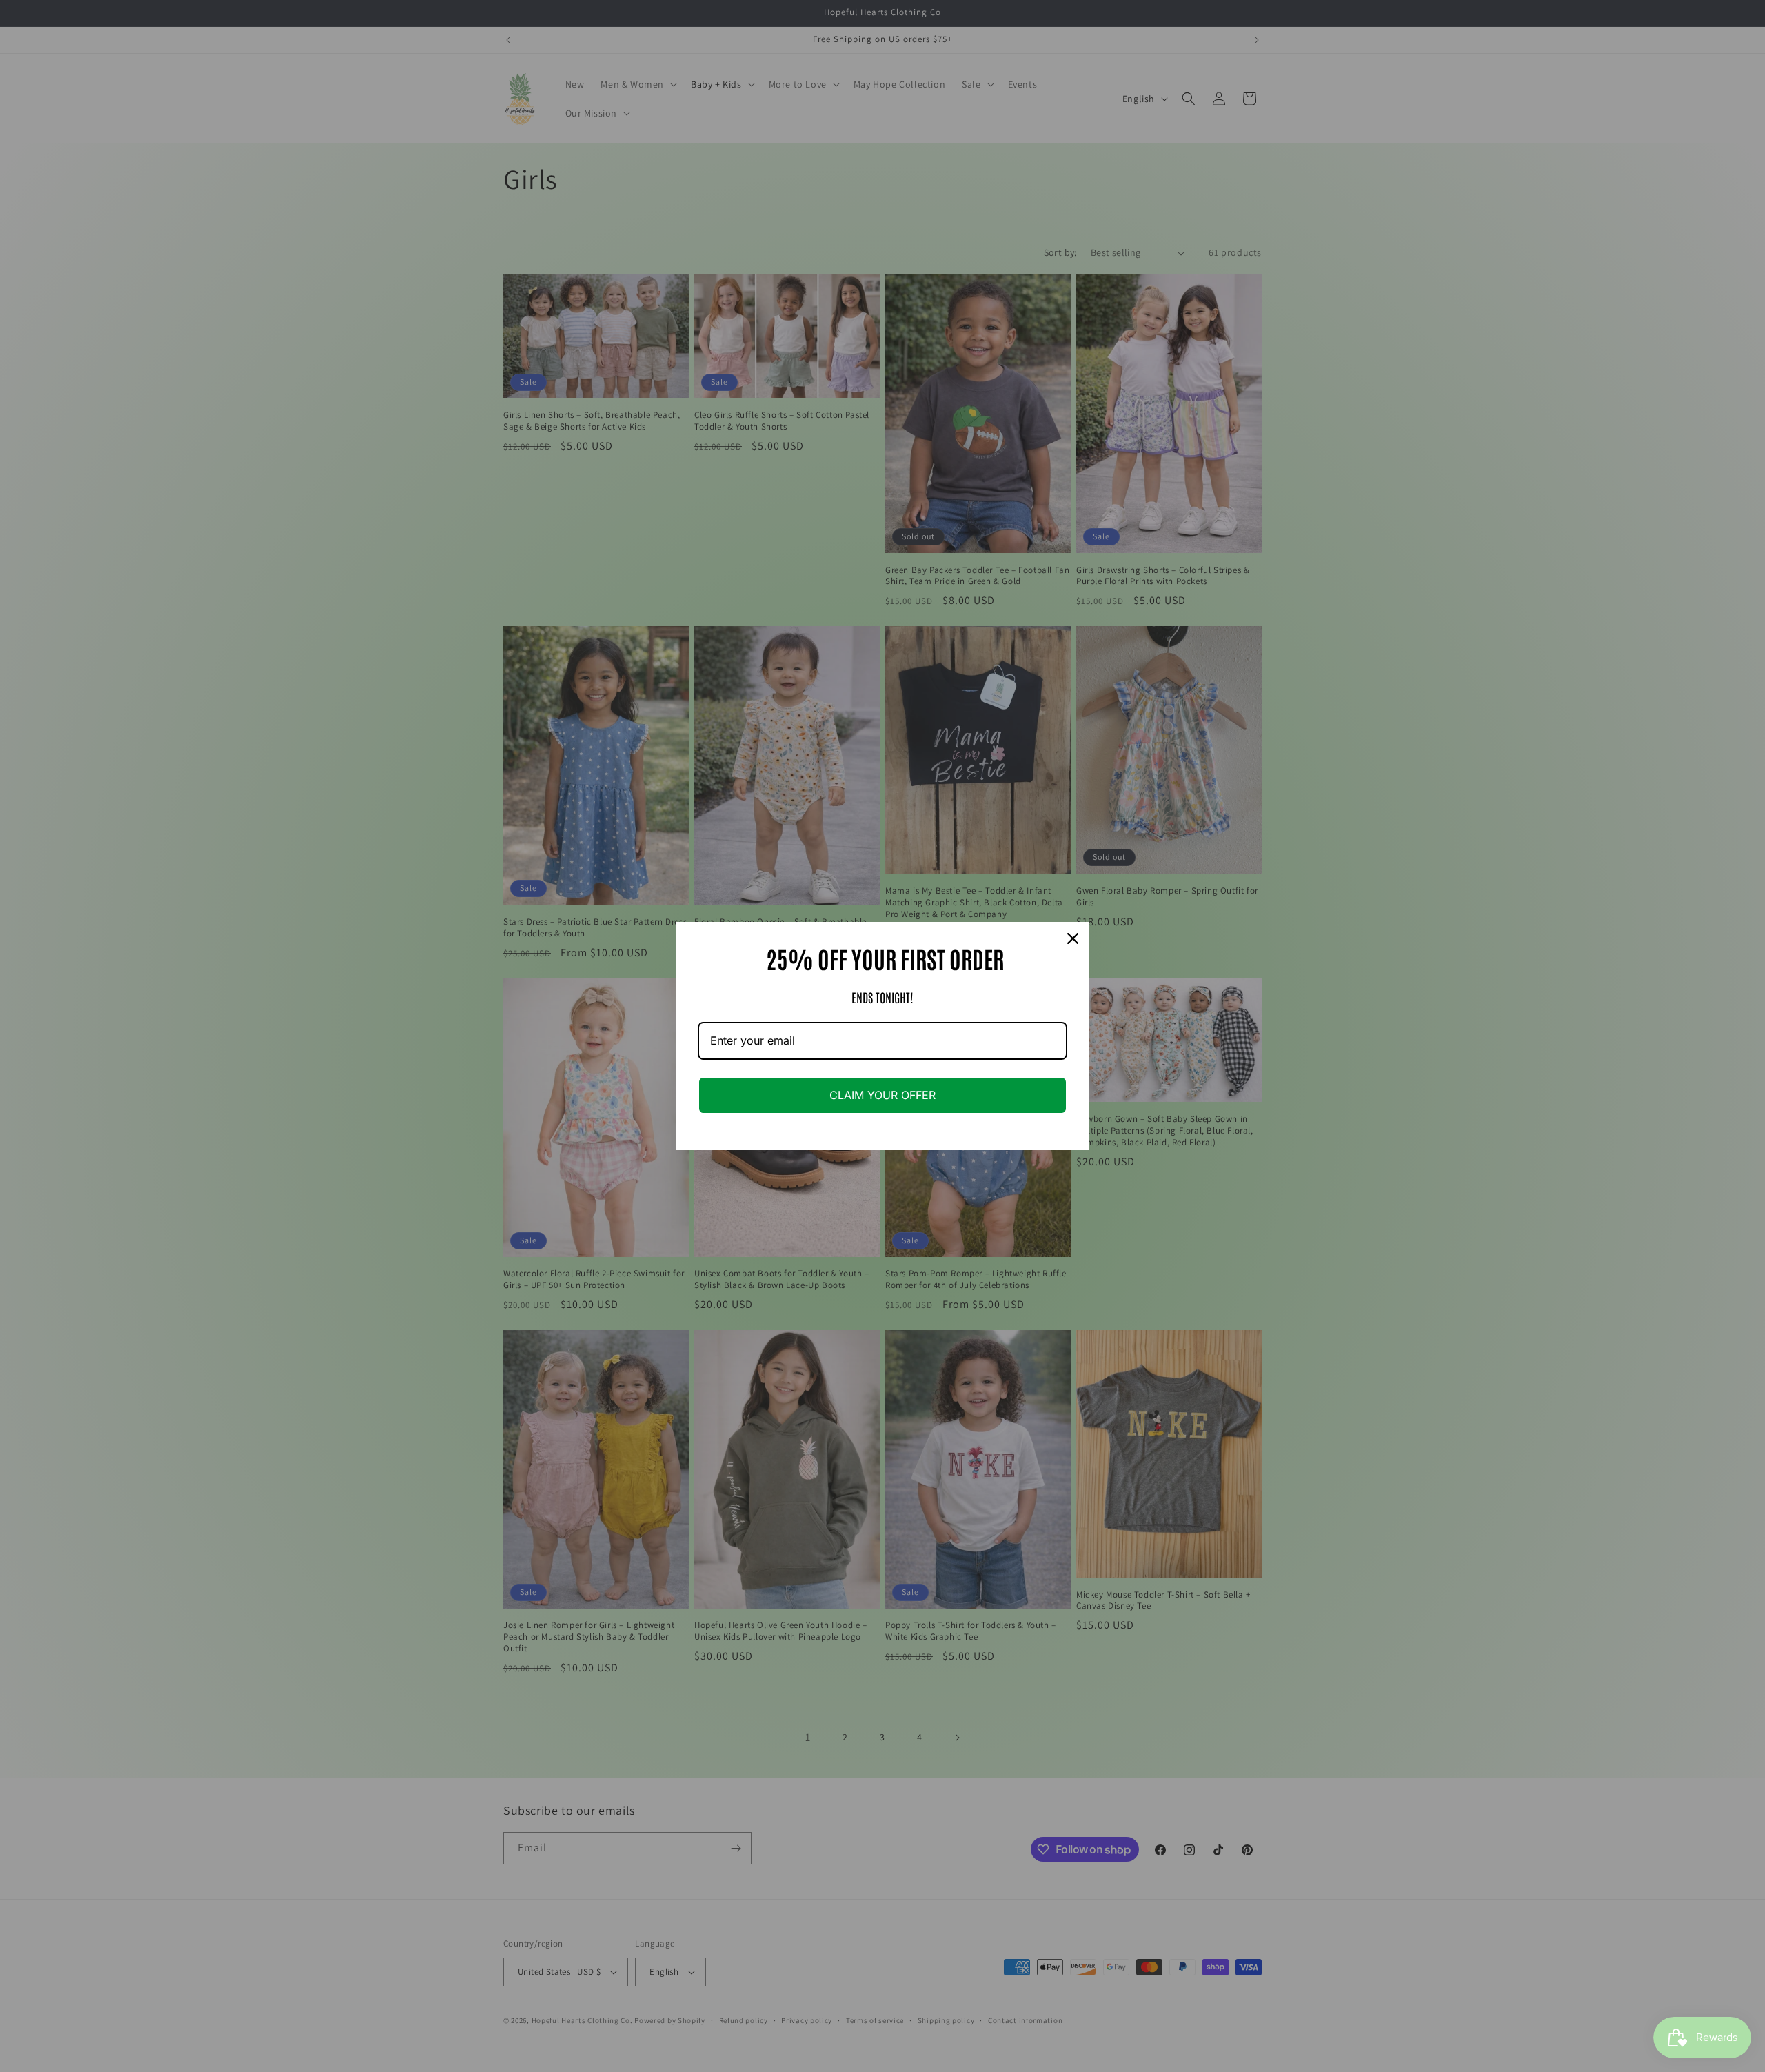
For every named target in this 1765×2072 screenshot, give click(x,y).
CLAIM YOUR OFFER (882, 1095)
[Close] (1073, 938)
